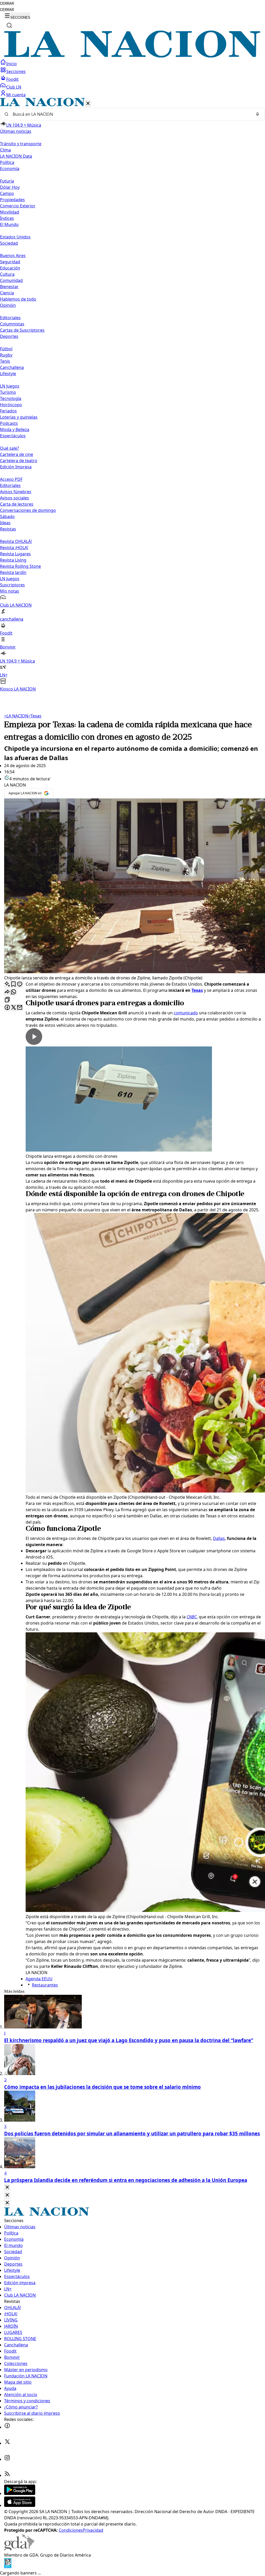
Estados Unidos (15, 237)
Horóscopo (11, 405)
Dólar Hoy (10, 187)
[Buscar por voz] (257, 114)
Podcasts (9, 423)
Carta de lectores (17, 504)
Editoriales (10, 318)
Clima (5, 150)
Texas (35, 716)
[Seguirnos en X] (7, 2443)
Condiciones (71, 2530)
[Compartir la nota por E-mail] (20, 1008)
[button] (132, 395)
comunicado (186, 1013)
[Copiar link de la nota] (7, 1000)
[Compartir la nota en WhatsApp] (13, 992)
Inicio (12, 64)
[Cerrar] (88, 104)
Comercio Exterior (18, 206)
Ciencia (7, 293)
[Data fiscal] (8, 2567)
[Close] (7, 2188)
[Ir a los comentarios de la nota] (20, 984)
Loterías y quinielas (19, 417)
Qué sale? (9, 448)
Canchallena (12, 367)
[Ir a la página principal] (132, 56)
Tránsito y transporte (21, 144)
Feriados (8, 411)
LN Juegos (10, 386)
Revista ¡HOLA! (14, 548)
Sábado (7, 516)
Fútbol (6, 349)
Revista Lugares (15, 554)
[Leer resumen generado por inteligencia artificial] (7, 984)
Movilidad (10, 212)
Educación (10, 268)
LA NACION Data (16, 156)
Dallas (219, 1538)
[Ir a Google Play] (20, 2493)
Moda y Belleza (15, 430)
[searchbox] (130, 114)
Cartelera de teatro (19, 461)
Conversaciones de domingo (28, 510)
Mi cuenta (16, 95)
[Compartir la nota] (7, 992)
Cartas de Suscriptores (22, 330)
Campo (7, 193)
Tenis (5, 361)
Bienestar (9, 287)
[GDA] (19, 2549)
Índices (7, 218)
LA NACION (16, 716)
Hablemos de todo (18, 299)
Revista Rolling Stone (20, 566)
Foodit (12, 79)
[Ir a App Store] (20, 2505)
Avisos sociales (14, 498)
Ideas (5, 523)
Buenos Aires (13, 256)
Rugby (6, 355)
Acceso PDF (11, 479)
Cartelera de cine (17, 454)
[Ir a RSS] (7, 2475)
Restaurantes (45, 1985)
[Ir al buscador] (9, 25)
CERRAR (7, 3)
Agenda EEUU (39, 1979)
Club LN (14, 87)
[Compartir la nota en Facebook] (7, 1008)
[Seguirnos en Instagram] (7, 2459)
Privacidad (93, 2530)
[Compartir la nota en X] (13, 1008)
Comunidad (11, 280)
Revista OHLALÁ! (16, 541)
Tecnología (11, 398)
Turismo (8, 392)
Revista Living (13, 560)
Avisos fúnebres (16, 492)
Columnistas (12, 324)
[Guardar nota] (13, 984)
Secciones (16, 71)
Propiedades (12, 200)
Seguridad (10, 262)
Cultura (7, 274)
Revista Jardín (13, 572)
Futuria (7, 181)
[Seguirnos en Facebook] (7, 2427)
